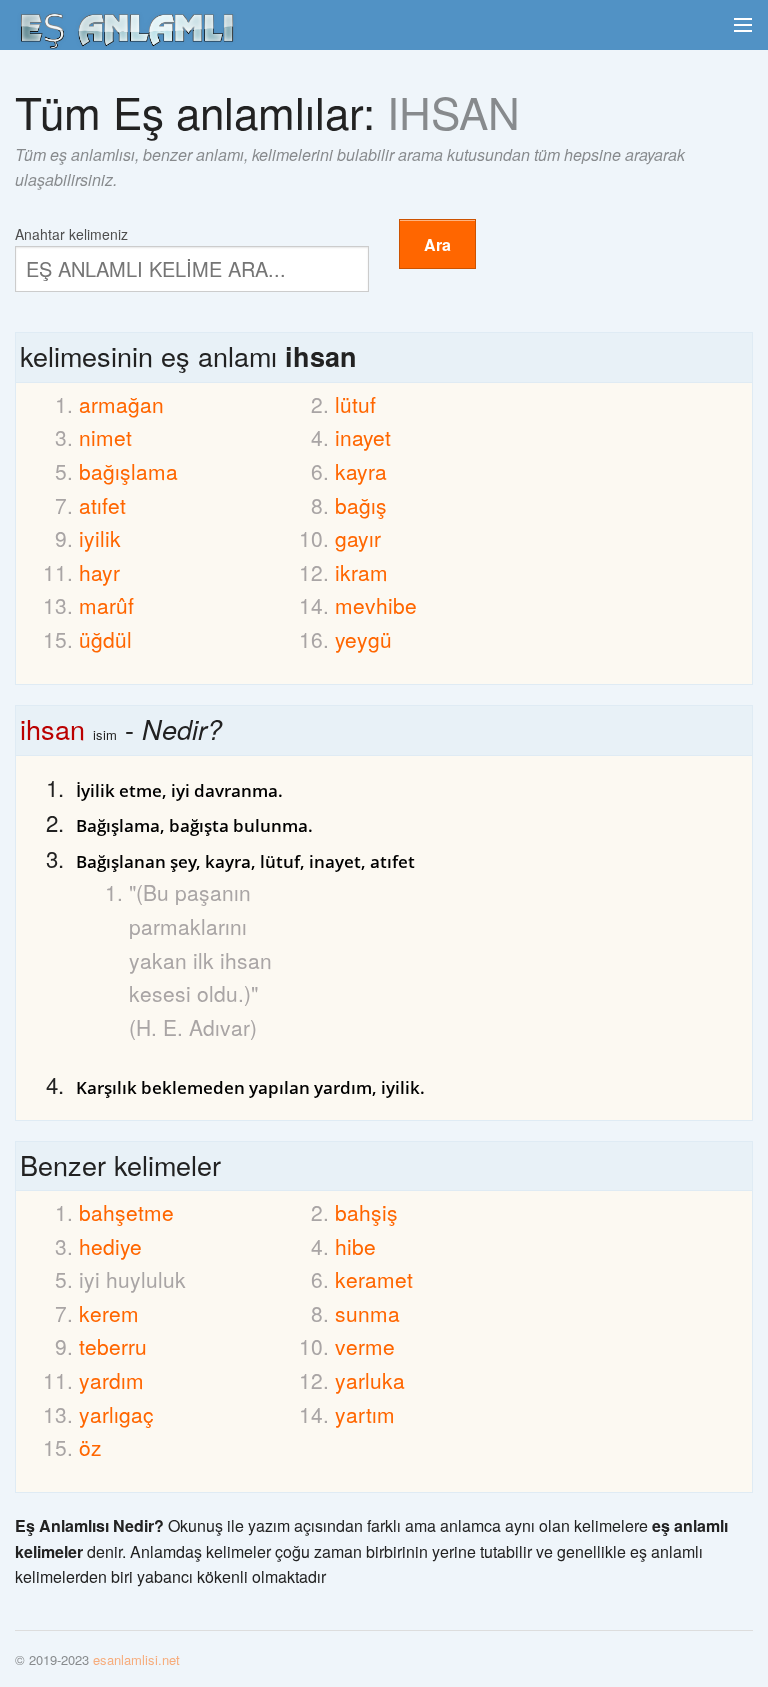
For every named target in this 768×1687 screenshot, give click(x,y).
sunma (367, 1313)
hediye (110, 1246)
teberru (113, 1346)
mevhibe (376, 605)
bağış (361, 505)
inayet (363, 437)
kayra (361, 471)
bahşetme (126, 1212)
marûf (106, 605)
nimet (105, 437)
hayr (99, 572)
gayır (358, 538)
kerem (109, 1313)
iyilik (100, 538)
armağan (121, 404)
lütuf (355, 404)
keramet (374, 1279)
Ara (437, 244)
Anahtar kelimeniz (71, 232)
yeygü (363, 639)
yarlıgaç (116, 1414)
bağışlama (128, 471)
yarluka (370, 1380)
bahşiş (366, 1212)
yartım (365, 1414)
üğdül (105, 639)
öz (90, 1447)
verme (365, 1346)
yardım (111, 1380)
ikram (361, 572)
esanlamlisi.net (136, 1659)
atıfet (102, 505)
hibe (355, 1246)
